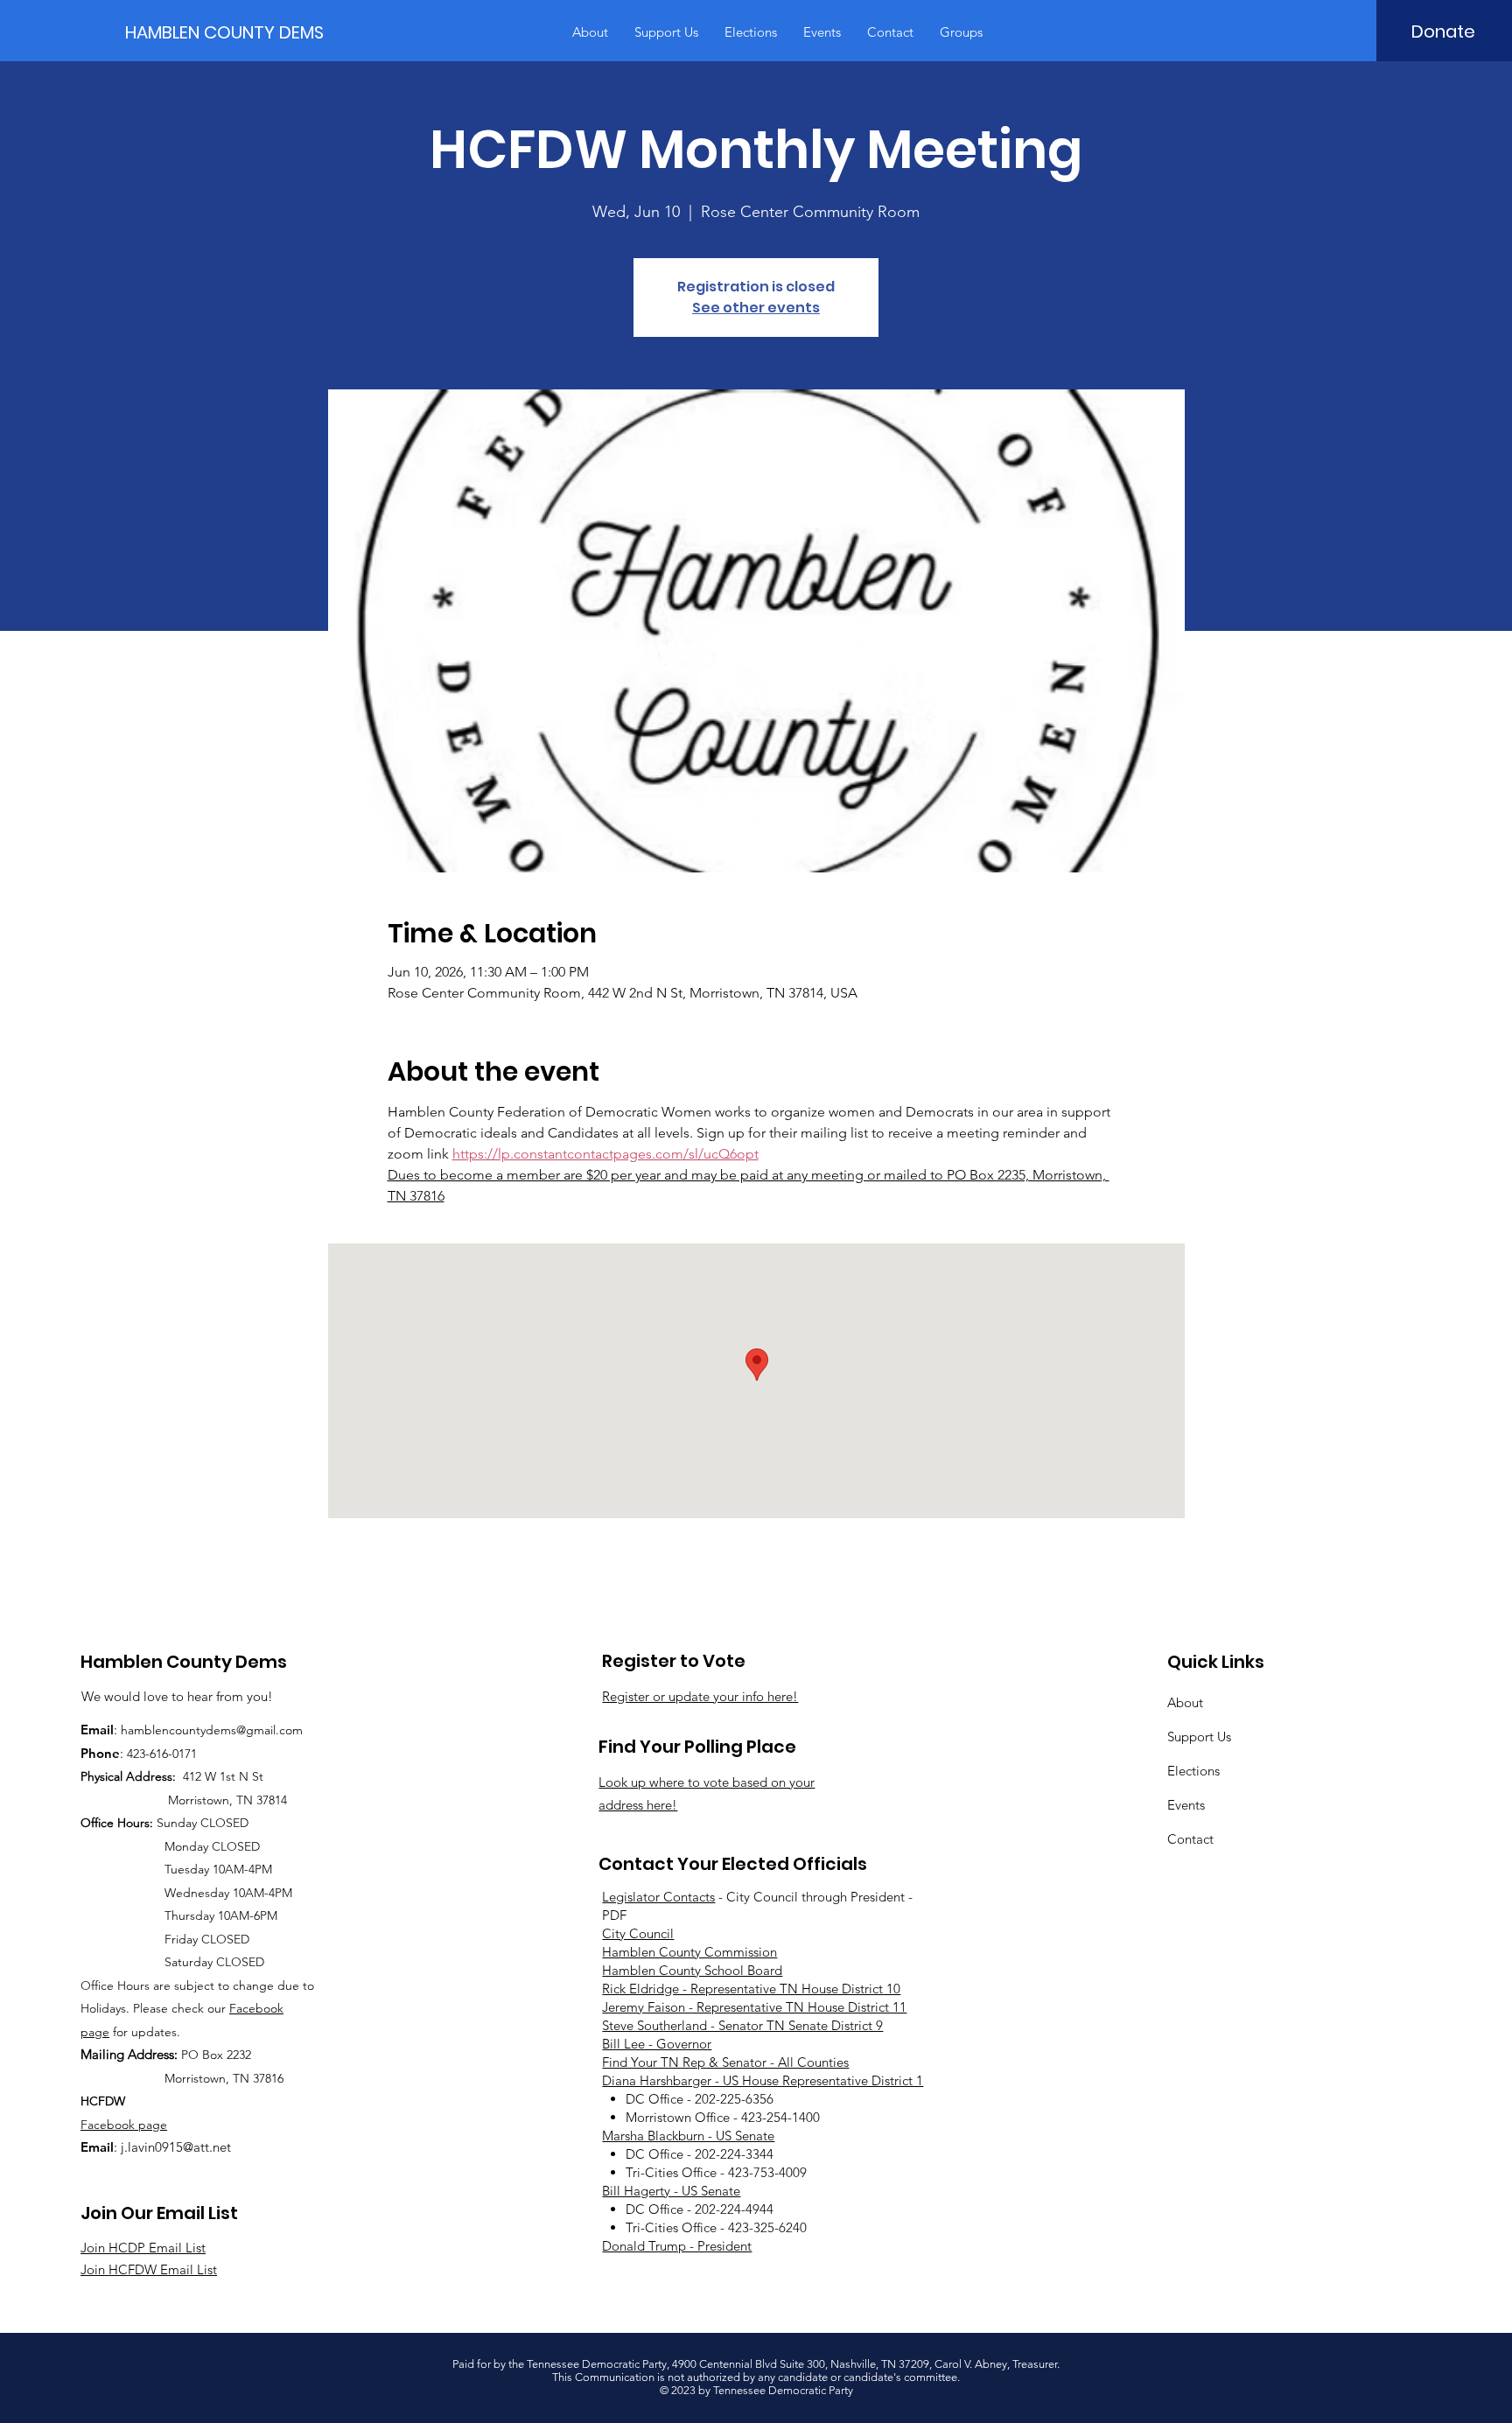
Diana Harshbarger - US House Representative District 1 (763, 2080)
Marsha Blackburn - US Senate (688, 2136)
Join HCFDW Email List (149, 2269)
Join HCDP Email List (143, 2248)
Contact (1190, 1839)
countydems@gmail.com (236, 1730)
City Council (638, 1933)
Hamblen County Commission (689, 1952)
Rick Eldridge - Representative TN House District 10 (751, 1989)
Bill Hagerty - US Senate (671, 2191)
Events (1186, 1805)
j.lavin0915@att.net (176, 2147)
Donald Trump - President (677, 2246)
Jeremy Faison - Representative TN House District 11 (754, 2007)
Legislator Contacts (658, 1897)
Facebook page (124, 2125)
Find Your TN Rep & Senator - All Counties (725, 2062)
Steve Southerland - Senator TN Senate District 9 (742, 2025)
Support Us (1199, 1737)
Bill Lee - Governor (657, 2044)
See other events (756, 308)
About (1185, 1702)
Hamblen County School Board (692, 1970)
